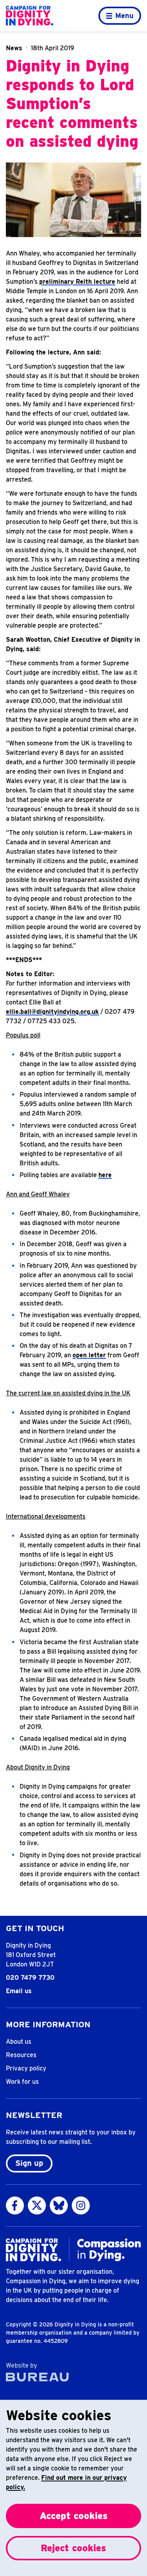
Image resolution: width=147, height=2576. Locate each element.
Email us (19, 1991)
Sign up (29, 2163)
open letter (89, 1355)
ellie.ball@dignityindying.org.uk (52, 1012)
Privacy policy (26, 2068)
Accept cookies (74, 2516)
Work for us (22, 2082)
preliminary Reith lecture (77, 282)
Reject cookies (73, 2548)
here (105, 1175)
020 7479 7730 (30, 1978)
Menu (124, 16)
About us (19, 2042)
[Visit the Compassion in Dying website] (109, 2250)
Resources (21, 2055)
